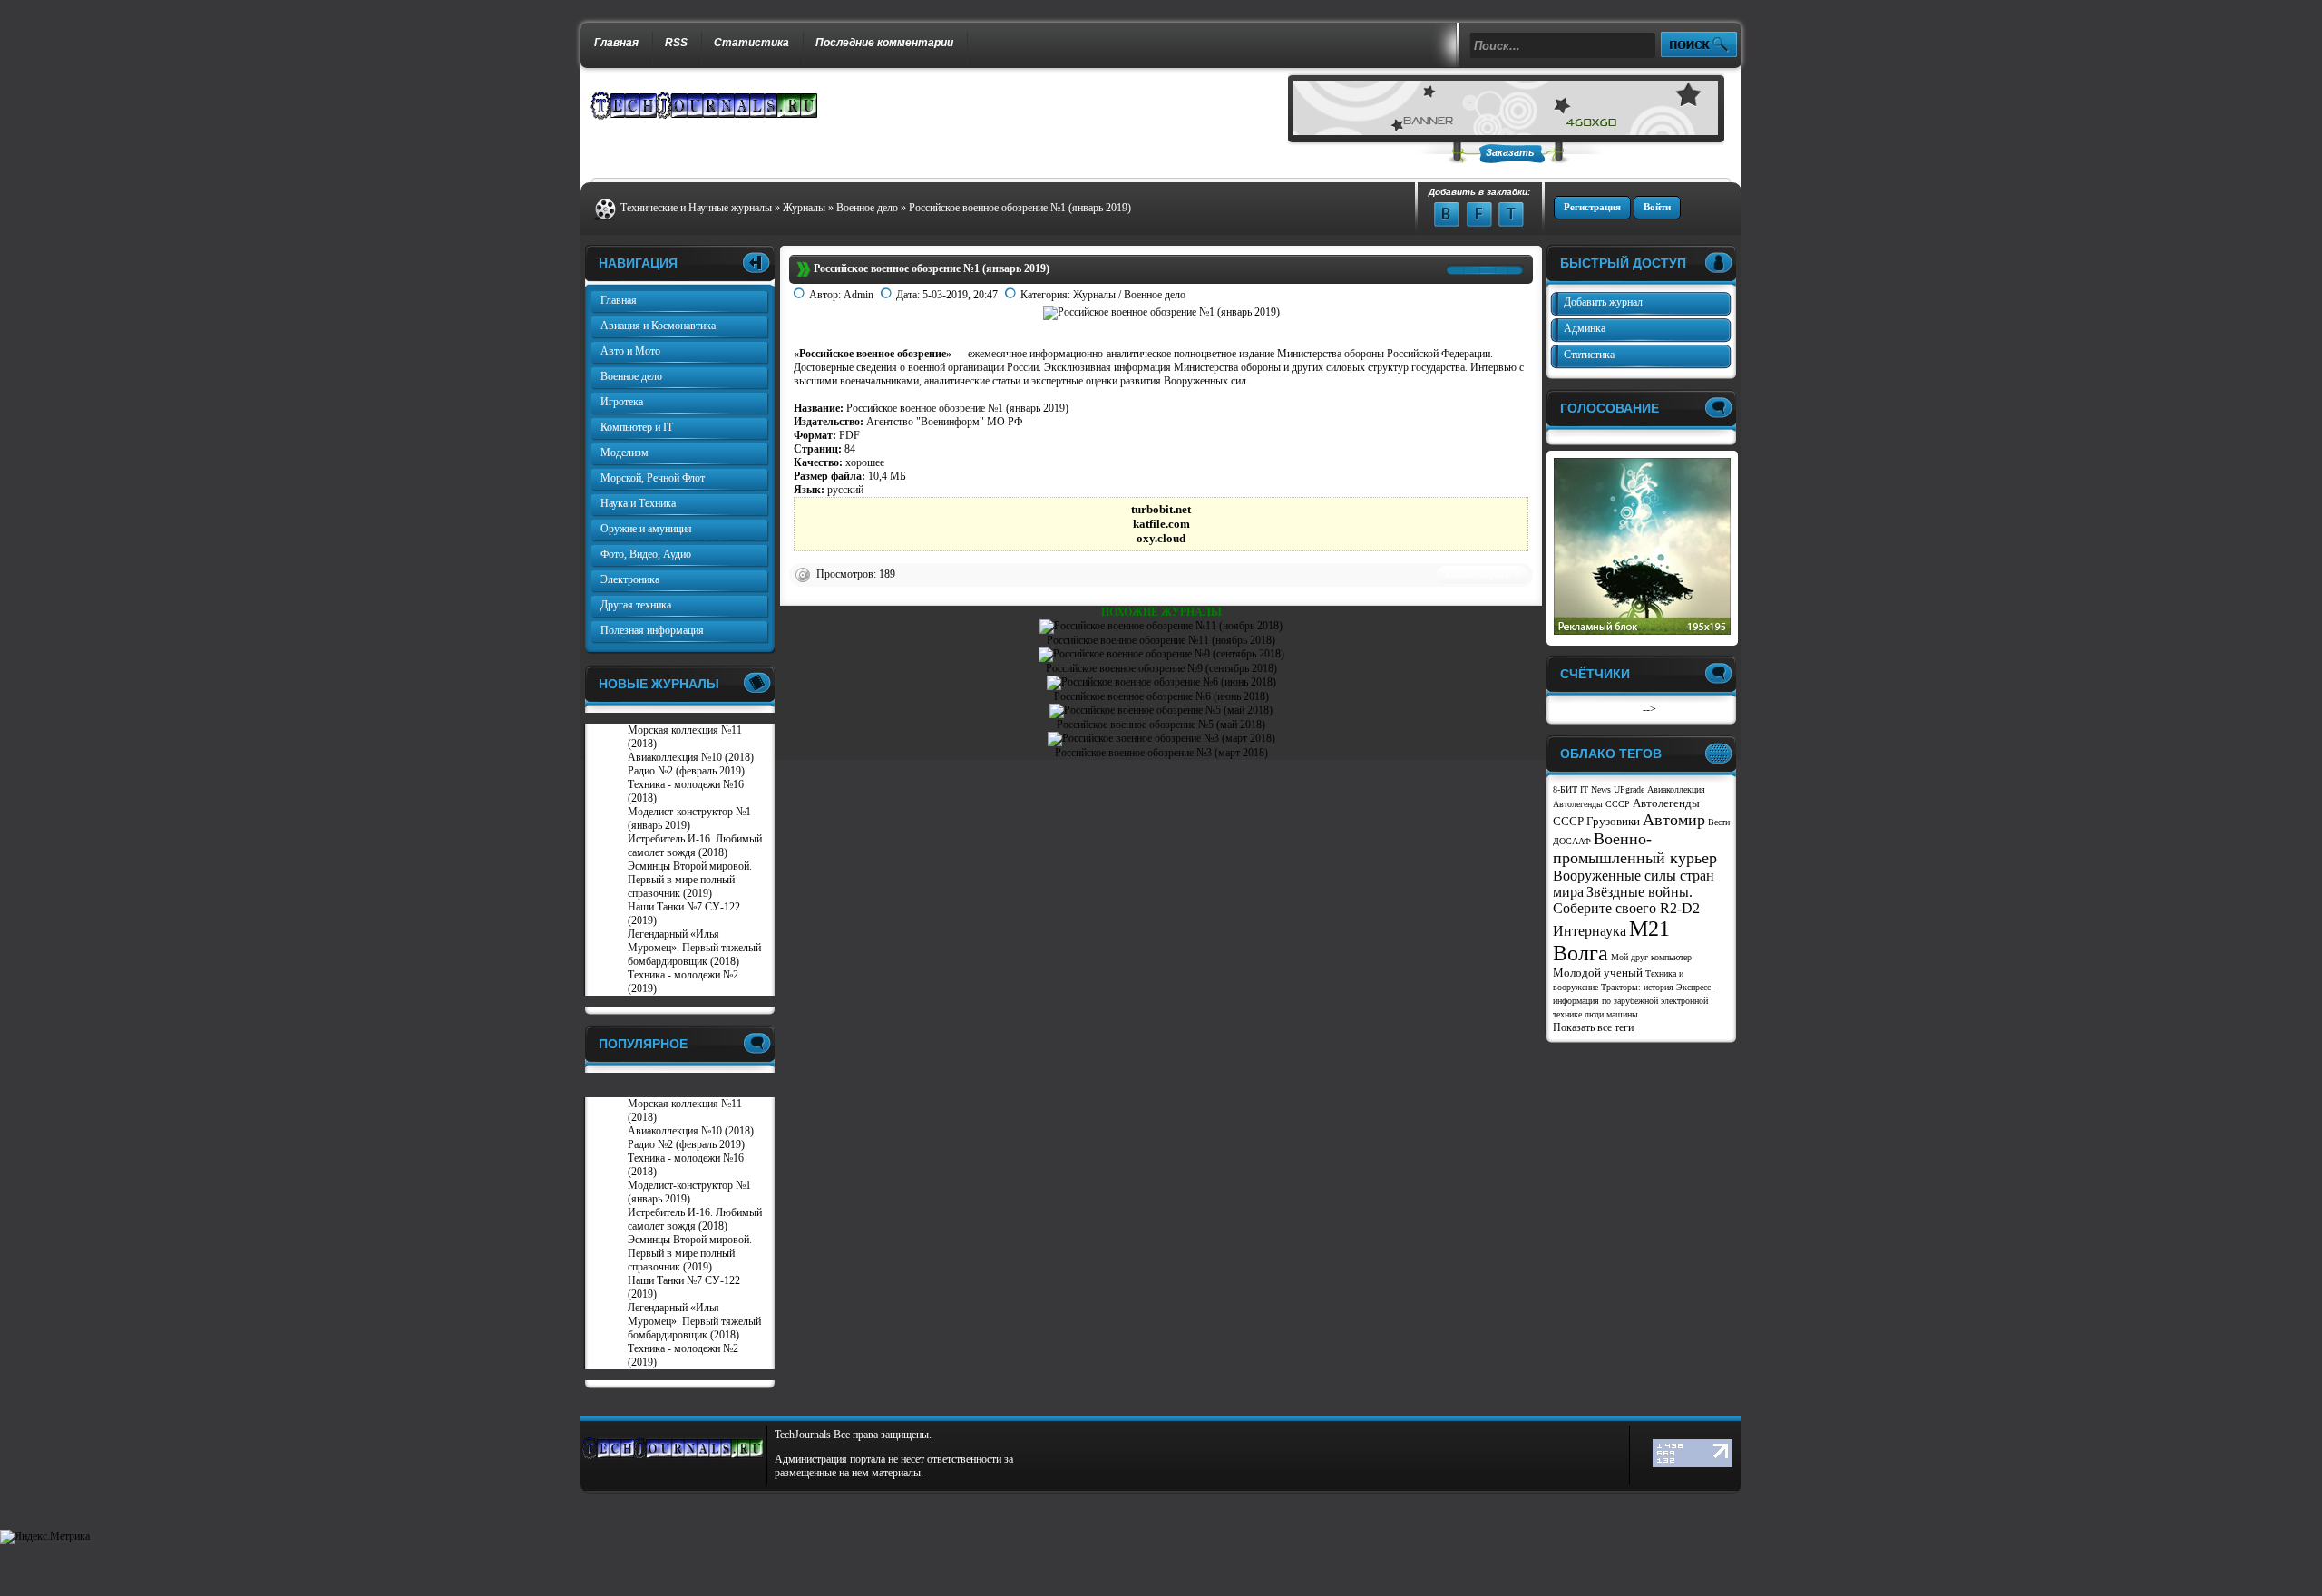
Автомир (1674, 820)
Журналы (1094, 295)
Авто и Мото (630, 351)
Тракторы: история (1637, 987)
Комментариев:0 (1482, 574)
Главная (616, 43)
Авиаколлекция (1676, 789)
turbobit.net (1161, 509)
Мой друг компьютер (1651, 957)
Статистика (751, 43)
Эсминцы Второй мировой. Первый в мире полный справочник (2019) (690, 880)
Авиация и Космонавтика (658, 326)
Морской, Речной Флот (653, 478)
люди (1594, 1014)
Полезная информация (652, 630)
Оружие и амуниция (646, 529)
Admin (859, 295)
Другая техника (636, 605)
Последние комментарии (884, 43)
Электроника (630, 579)
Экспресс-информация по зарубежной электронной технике (1633, 1001)
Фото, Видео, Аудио (646, 554)
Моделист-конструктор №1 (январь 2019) (689, 818)
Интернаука (1590, 931)
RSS (676, 43)
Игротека (622, 402)
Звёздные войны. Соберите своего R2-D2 (1626, 900)
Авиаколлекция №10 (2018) (691, 757)
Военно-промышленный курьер (1635, 848)
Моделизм (624, 453)
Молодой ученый (1598, 973)
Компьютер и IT (637, 427)
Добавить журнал (1603, 302)
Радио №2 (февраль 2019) (686, 771)
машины (1622, 1014)
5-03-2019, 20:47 (960, 295)
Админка (1585, 328)
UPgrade (1629, 789)
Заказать (1510, 152)
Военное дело (1155, 295)
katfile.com (1161, 524)
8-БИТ (1565, 789)
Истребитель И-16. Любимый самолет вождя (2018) (695, 846)
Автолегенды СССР (1591, 804)
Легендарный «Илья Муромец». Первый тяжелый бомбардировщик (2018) (694, 948)
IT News (1595, 789)
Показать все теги (1593, 1027)
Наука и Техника (638, 503)
